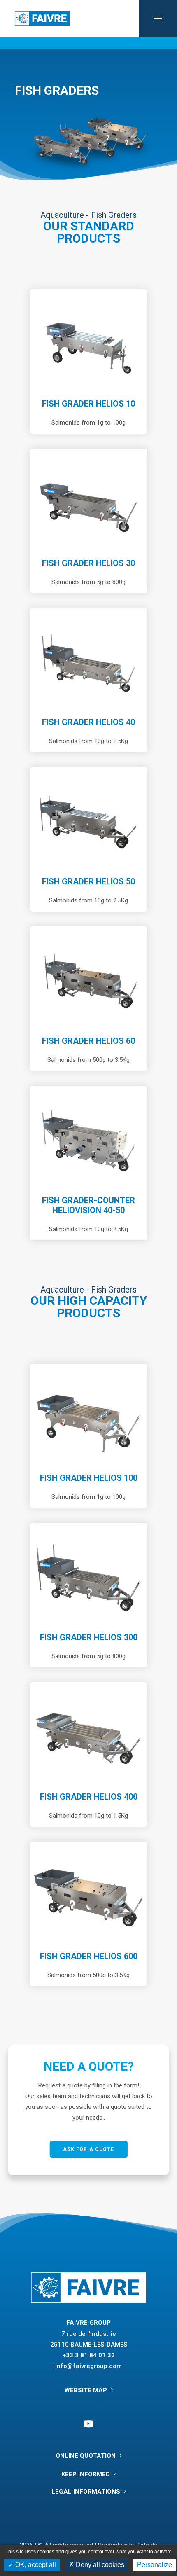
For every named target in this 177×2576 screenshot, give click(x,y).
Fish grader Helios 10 (88, 404)
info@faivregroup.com (88, 2366)
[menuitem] (88, 43)
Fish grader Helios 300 (89, 1637)
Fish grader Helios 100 (89, 1478)
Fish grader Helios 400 (89, 1797)
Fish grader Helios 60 (88, 1041)
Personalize (155, 2565)
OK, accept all (35, 2565)
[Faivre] (42, 18)
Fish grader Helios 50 (88, 881)
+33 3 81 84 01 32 (88, 2355)
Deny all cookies (99, 2565)
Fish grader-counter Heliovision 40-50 (88, 1205)
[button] (158, 18)
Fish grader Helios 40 (88, 722)
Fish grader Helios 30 (88, 563)
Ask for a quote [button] (88, 2149)
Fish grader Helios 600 (89, 1956)
